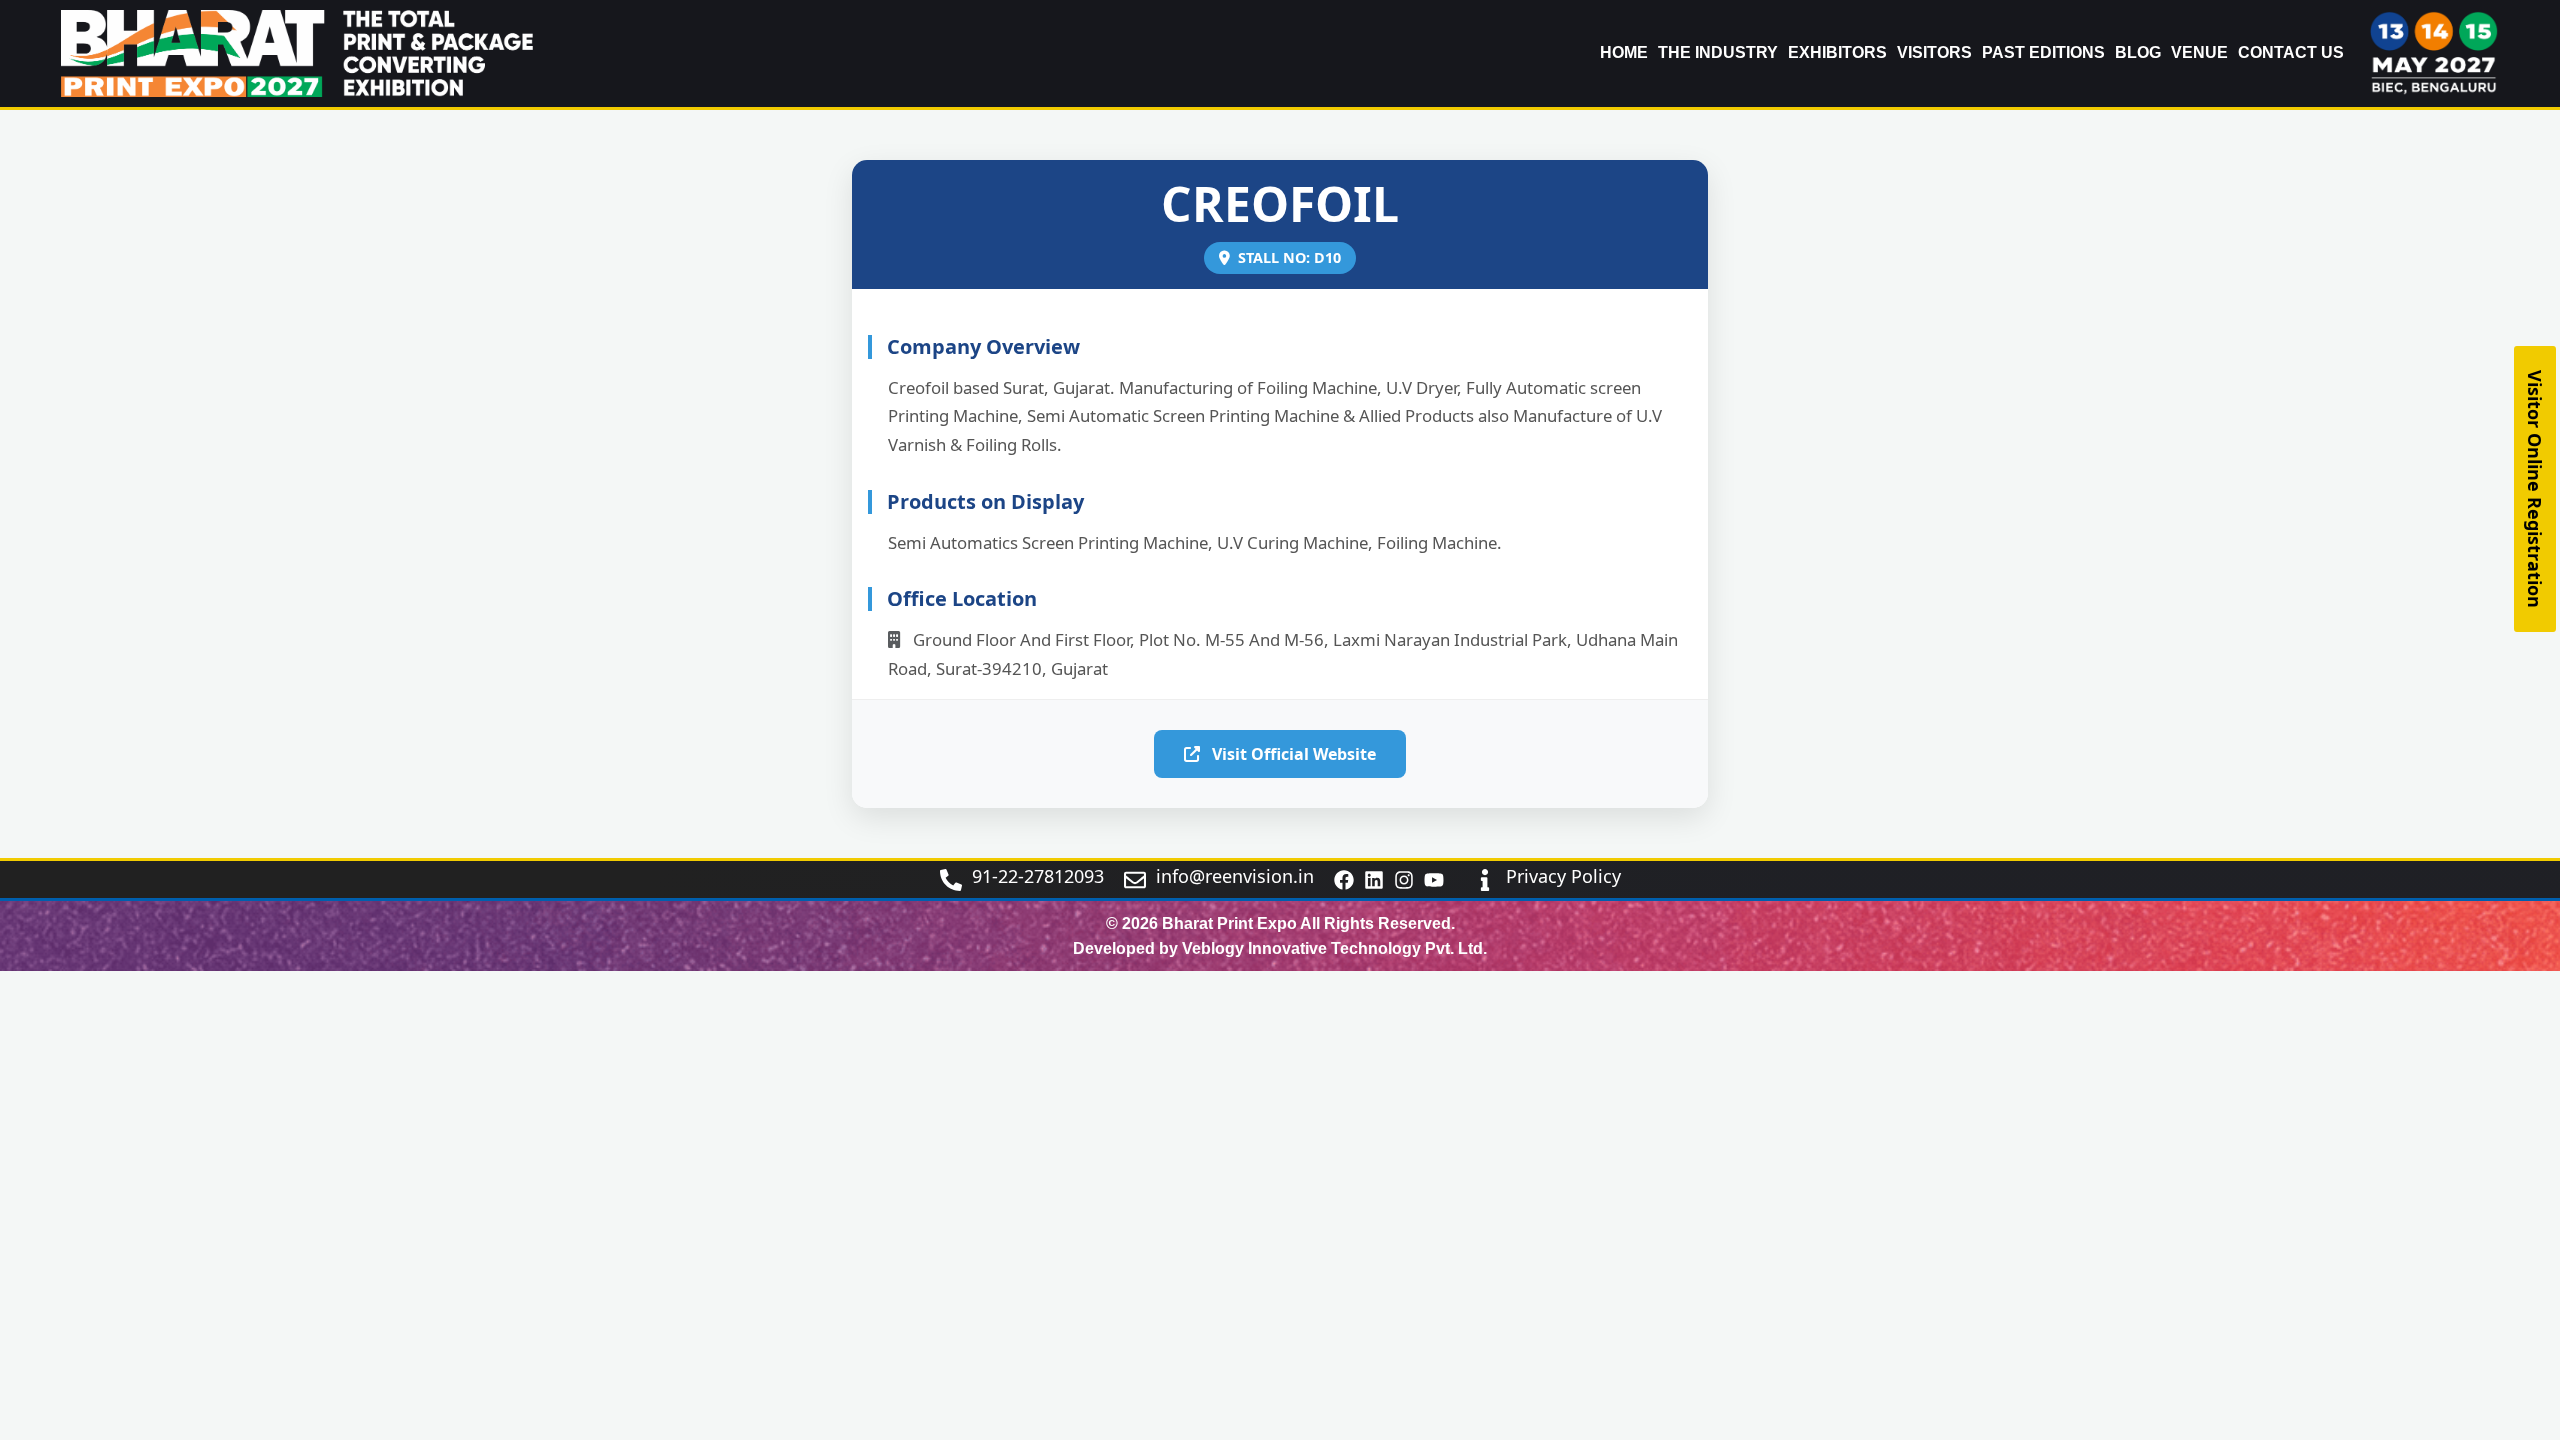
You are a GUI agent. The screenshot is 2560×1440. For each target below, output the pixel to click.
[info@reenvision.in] (1135, 880)
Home (1624, 52)
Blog (2138, 52)
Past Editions (2043, 52)
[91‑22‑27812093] (951, 880)
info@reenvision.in (1235, 876)
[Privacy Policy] (1485, 880)
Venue (2199, 52)
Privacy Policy (1563, 876)
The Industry (1718, 52)
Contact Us (2291, 52)
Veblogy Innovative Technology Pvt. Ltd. (1334, 948)
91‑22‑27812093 (1038, 876)
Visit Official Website (1292, 754)
